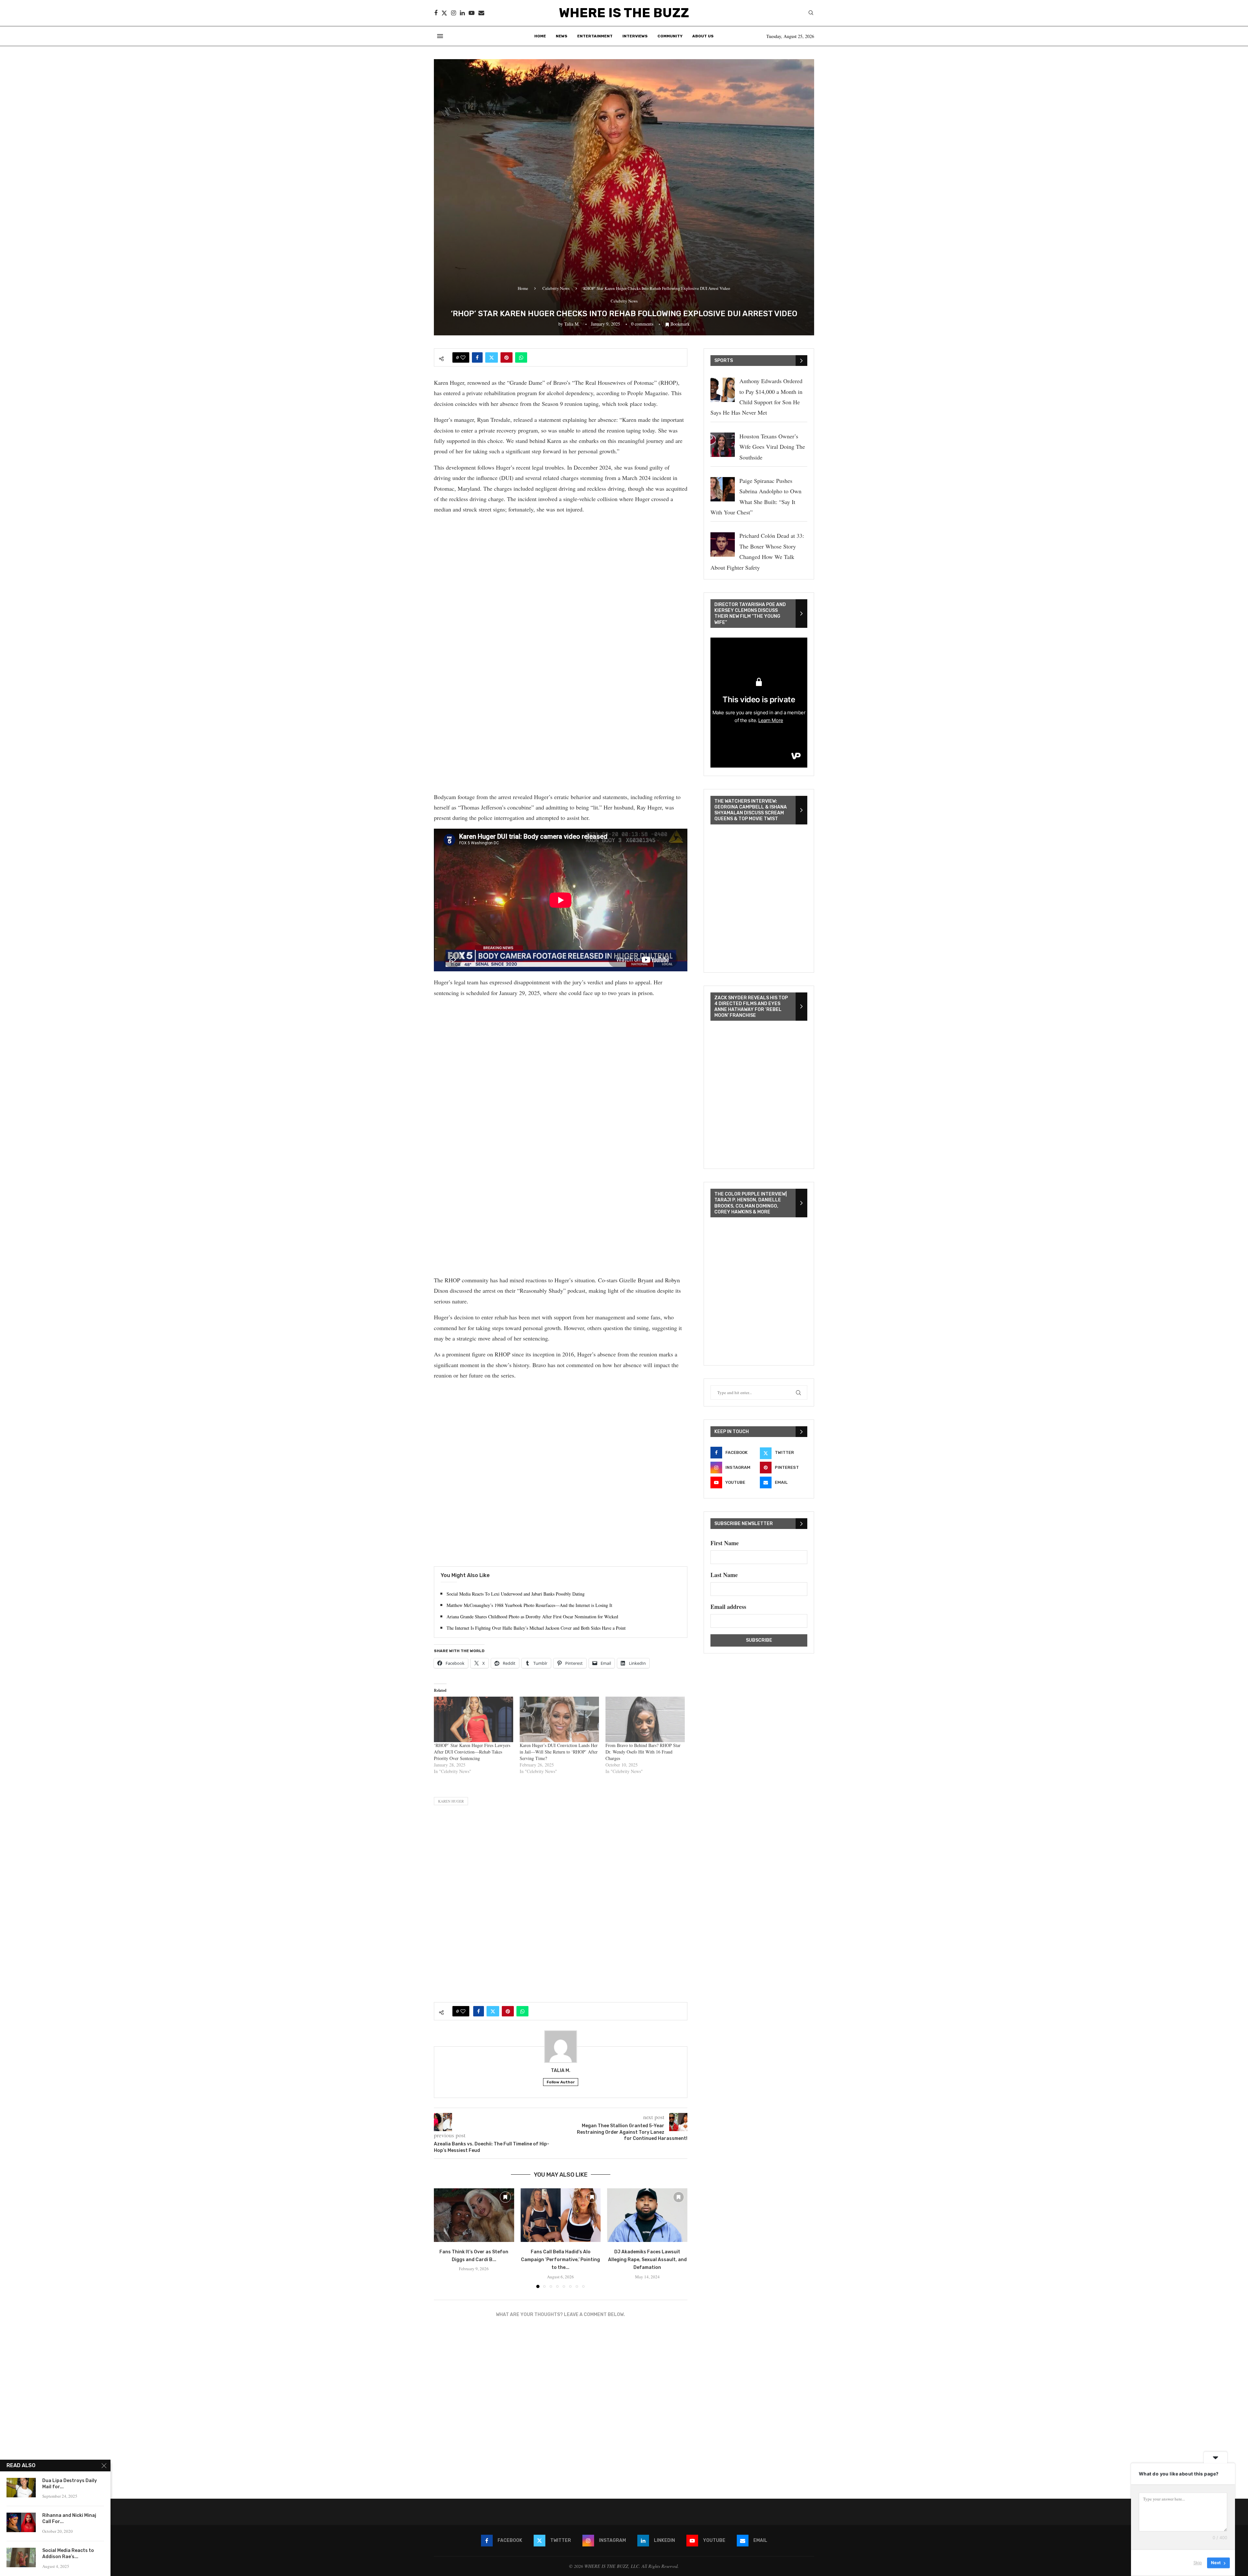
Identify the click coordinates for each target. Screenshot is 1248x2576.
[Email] (481, 13)
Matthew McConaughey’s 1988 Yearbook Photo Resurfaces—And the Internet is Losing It (529, 1605)
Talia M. (572, 324)
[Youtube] (472, 13)
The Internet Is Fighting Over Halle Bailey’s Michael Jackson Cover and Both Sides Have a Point (536, 1628)
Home (540, 36)
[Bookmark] (505, 2197)
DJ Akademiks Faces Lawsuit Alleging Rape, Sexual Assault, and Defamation (647, 2260)
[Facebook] (436, 13)
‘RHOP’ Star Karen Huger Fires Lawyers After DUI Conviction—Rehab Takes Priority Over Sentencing (472, 1752)
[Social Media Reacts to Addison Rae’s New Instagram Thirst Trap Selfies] (21, 2557)
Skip (1198, 2563)
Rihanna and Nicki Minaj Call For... (69, 2518)
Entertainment (595, 36)
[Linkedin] (462, 13)
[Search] (811, 13)
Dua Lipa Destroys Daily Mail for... (70, 2484)
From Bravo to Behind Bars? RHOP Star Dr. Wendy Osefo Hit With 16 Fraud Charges (643, 1752)
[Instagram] (454, 13)
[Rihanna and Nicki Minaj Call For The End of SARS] (21, 2522)
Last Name (724, 1575)
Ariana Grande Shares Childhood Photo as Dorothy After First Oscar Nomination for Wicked (532, 1617)
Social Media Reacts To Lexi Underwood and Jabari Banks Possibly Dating (516, 1594)
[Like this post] (463, 357)
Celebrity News (556, 288)
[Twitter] (444, 13)
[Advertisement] (561, 566)
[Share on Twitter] (492, 357)
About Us (703, 36)
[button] (443, 2238)
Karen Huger (451, 1801)
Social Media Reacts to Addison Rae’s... (68, 2554)
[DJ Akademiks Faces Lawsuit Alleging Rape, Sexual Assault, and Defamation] (647, 2215)
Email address (728, 1607)
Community (670, 36)
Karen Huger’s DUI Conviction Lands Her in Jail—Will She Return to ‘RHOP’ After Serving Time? (559, 1752)
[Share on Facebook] (477, 357)
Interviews (635, 36)
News (562, 36)
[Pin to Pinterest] (507, 357)
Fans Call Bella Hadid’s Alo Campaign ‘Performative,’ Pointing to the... (560, 2260)
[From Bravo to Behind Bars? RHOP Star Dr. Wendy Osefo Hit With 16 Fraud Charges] (645, 1719)
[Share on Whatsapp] (521, 357)
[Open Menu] (440, 36)
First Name (725, 1543)
